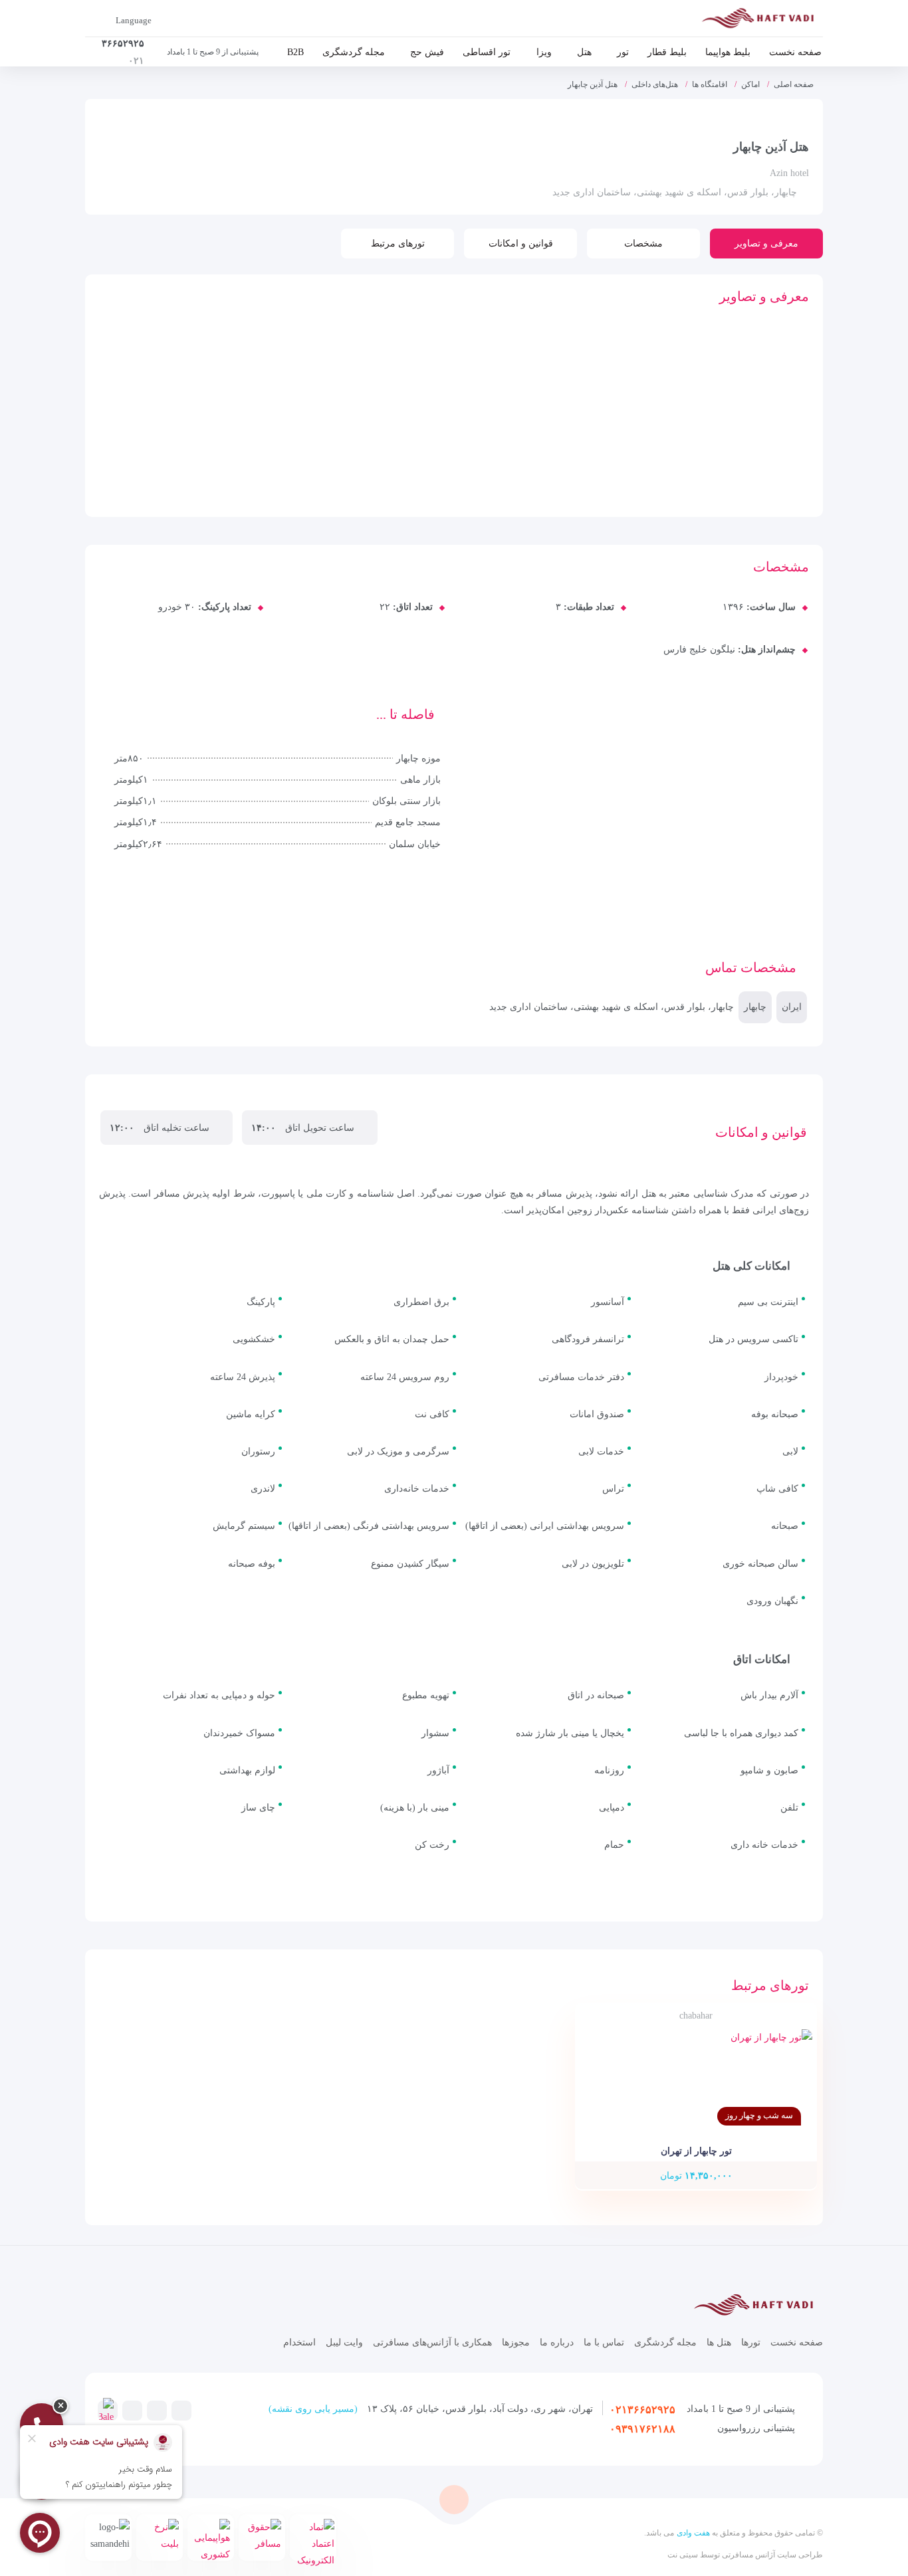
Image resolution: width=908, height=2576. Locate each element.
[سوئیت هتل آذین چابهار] (346, 452)
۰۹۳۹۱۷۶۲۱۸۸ (642, 2429)
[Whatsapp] (132, 2410)
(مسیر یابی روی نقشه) (313, 2409)
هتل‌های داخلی (655, 84)
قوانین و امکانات (521, 244)
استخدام (299, 2342)
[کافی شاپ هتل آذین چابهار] (248, 376)
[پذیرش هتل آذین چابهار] (248, 452)
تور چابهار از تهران (696, 2151)
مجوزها (516, 2342)
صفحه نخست (795, 52)
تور (623, 52)
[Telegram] (181, 2410)
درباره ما (557, 2342)
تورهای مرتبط (398, 244)
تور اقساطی (487, 52)
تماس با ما (604, 2342)
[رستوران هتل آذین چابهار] (346, 376)
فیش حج (427, 52)
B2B (295, 52)
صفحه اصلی (794, 84)
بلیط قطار (667, 52)
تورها (751, 2342)
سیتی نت (683, 2555)
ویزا (544, 52)
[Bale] (106, 2412)
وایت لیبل (344, 2342)
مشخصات (643, 244)
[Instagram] (157, 2410)
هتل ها (719, 2342)
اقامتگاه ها (710, 84)
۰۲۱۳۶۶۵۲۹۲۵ (642, 2410)
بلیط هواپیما (728, 52)
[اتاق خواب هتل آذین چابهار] (150, 376)
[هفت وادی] (761, 21)
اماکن (750, 84)
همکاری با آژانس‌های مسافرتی (432, 2342)
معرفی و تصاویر (766, 244)
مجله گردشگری (354, 52)
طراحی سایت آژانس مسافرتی (771, 2555)
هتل (584, 52)
